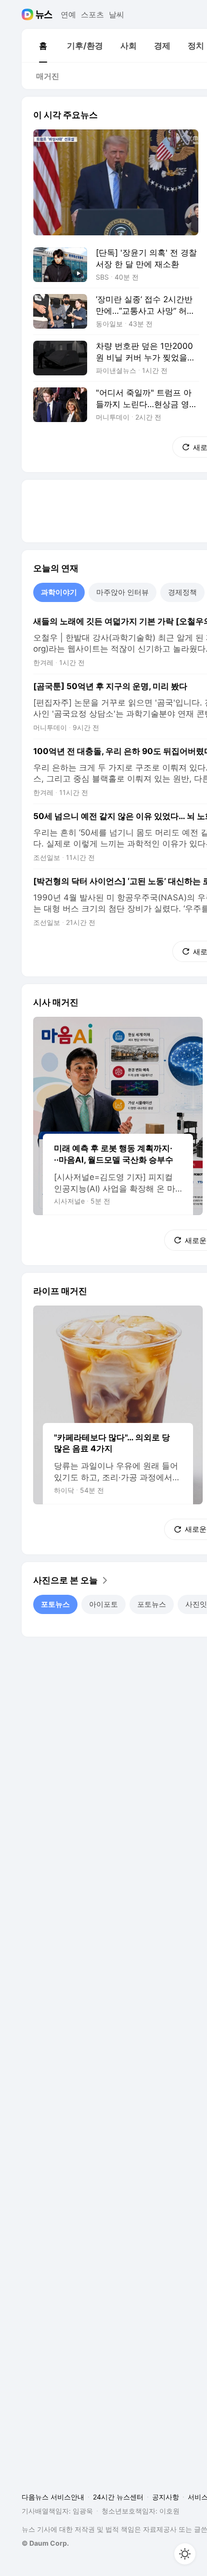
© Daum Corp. (45, 2543)
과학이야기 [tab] (59, 592)
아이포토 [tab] (103, 1604)
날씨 (116, 14)
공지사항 (166, 2497)
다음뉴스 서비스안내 (53, 2497)
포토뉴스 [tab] (55, 1604)
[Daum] (29, 14)
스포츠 (92, 14)
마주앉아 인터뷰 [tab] (123, 592)
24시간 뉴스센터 (118, 2497)
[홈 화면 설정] (185, 2554)
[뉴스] (44, 14)
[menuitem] (43, 46)
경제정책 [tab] (182, 592)
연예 (68, 14)
